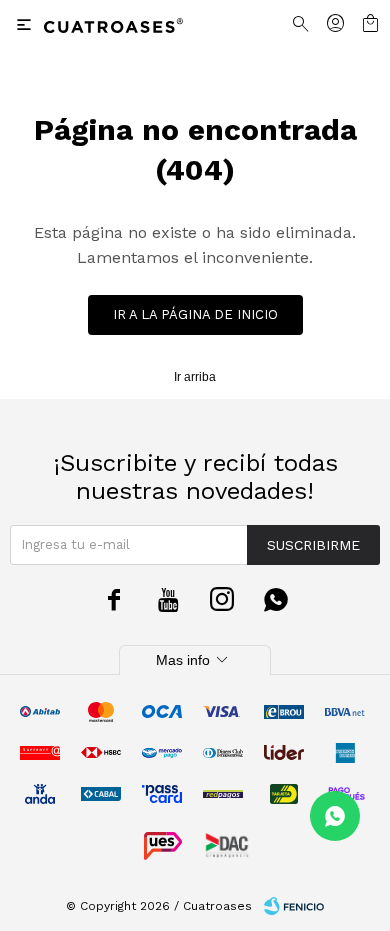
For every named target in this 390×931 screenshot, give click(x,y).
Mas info (195, 660)
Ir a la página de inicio (195, 314)
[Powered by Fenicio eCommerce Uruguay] (294, 906)
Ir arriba (195, 377)
